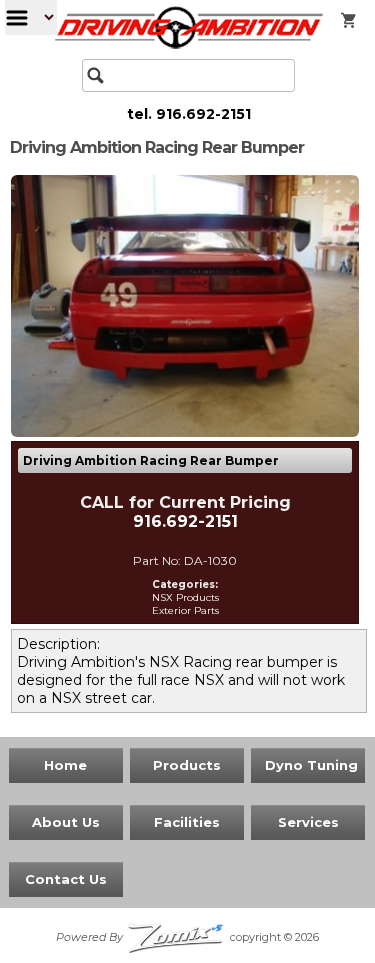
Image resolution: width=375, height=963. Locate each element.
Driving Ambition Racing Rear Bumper (151, 460)
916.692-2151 (203, 114)
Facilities (187, 822)
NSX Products (185, 597)
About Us (66, 822)
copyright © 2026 (188, 937)
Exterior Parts (185, 610)
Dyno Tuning (311, 765)
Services (308, 822)
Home (65, 765)
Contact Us (66, 879)
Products (187, 765)
